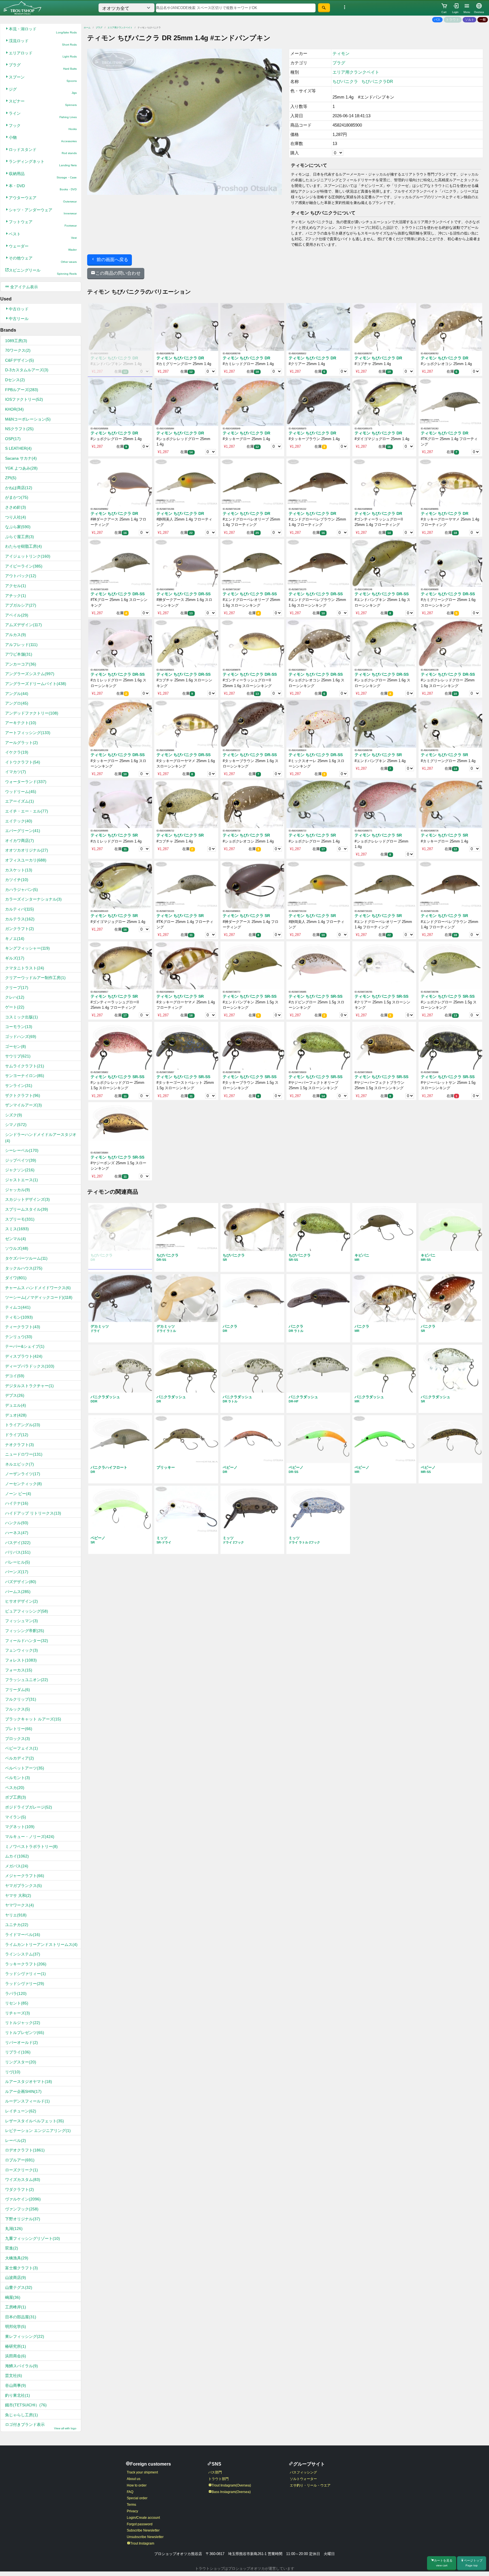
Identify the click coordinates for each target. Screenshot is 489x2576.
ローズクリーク (22, 2170)
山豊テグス (19, 2287)
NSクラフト (19, 429)
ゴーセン (16, 1046)
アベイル (17, 615)
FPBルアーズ (22, 390)
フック (43, 127)
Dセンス (15, 380)
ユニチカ (17, 1925)
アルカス (16, 635)
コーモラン (19, 1027)
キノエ (15, 939)
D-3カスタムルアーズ (27, 370)
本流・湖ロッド (43, 30)
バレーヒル (18, 1562)
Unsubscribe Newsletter (145, 2537)
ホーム (87, 28)
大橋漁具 (17, 2258)
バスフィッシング (303, 2472)
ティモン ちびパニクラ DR (114, 358)
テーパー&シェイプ (25, 1346)
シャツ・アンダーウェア (43, 211)
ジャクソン (20, 1170)
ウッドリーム (21, 792)
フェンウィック (22, 1650)
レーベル (16, 2140)
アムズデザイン (23, 625)
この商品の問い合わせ (118, 273)
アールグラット (22, 743)
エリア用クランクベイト (120, 28)
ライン (43, 115)
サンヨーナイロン (25, 1076)
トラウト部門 (218, 2479)
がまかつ (17, 497)
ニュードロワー (24, 1454)
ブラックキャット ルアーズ (33, 1719)
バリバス (18, 1552)
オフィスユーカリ (26, 860)
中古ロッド (19, 309)
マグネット (20, 1827)
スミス (17, 1229)
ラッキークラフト (26, 1964)
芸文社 (14, 2375)
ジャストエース (22, 1180)
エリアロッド (43, 55)
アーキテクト (21, 723)
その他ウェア (43, 260)
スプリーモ (20, 1219)
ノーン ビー (18, 1494)
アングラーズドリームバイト (36, 684)
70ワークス (18, 350)
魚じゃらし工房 (22, 2415)
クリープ (17, 988)
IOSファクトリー (24, 399)
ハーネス (17, 1533)
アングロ (17, 703)
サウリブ (18, 1056)
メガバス (17, 1866)
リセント (17, 2003)
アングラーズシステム (30, 674)
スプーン (43, 79)
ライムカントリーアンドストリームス (41, 1944)
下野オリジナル (23, 2219)
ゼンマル (16, 1239)
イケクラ (17, 752)
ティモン (19, 1317)
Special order (137, 2498)
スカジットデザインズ (27, 1199)
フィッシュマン (22, 1621)
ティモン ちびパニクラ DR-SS (118, 594)
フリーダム (18, 1690)
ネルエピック (20, 1464)
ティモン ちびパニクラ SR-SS (250, 996)
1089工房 (16, 341)
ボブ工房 (16, 1797)
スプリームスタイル (27, 1209)
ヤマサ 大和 (18, 1895)
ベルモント (18, 1778)
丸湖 (14, 2229)
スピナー (43, 103)
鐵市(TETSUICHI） (26, 2405)
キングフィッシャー (27, 948)
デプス (15, 1395)
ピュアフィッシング (27, 1611)
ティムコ (18, 1307)
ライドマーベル (23, 1935)
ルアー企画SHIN (23, 2091)
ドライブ (17, 1435)
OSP (13, 439)
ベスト (43, 235)
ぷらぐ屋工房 (20, 537)
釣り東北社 (18, 2395)
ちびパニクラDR (377, 81)
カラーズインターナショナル (33, 899)
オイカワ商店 (20, 841)
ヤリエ (16, 1915)
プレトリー (19, 1729)
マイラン (16, 1817)
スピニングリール (43, 272)
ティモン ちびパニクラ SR (378, 755)
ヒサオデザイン (22, 1601)
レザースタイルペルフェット (35, 2121)
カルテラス (20, 919)
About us (134, 2479)
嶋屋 (13, 2297)
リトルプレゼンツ (25, 2033)
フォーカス (19, 1670)
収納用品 (43, 175)
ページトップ (473, 2563)
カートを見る (443, 2563)
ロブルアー (20, 2160)
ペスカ (15, 1788)
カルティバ (20, 909)
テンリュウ (19, 1337)
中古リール (19, 319)
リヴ (13, 2072)
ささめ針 (16, 507)
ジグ (43, 91)
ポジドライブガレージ (29, 1807)
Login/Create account (143, 2518)
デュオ (16, 1415)
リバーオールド (22, 2042)
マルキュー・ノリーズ (30, 1837)
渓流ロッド (43, 42)
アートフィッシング (28, 733)
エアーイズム (20, 801)
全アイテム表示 (23, 287)
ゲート (15, 1007)
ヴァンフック (22, 2209)
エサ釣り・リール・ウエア (310, 2485)
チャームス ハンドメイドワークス (38, 1288)
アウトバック (21, 576)
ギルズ (15, 958)
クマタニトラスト (25, 968)
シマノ (16, 1125)
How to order (137, 2485)
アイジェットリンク (28, 556)
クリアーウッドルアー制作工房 (35, 978)
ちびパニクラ (345, 81)
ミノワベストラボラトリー (31, 1846)
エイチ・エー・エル (27, 811)
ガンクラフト (20, 929)
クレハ (15, 997)
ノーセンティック (23, 1484)
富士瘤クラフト (22, 2268)
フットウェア (43, 223)
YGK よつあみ (21, 468)
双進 (12, 2248)
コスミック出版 (22, 1017)
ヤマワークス (20, 1905)
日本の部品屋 (21, 2317)
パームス (18, 1592)
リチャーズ (18, 2013)
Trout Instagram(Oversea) (231, 2485)
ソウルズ (17, 1248)
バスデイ (18, 1543)
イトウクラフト (23, 762)
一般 (483, 20)
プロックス (18, 1739)
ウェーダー (43, 248)
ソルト (470, 20)
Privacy (132, 2511)
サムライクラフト (25, 1066)
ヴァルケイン (23, 2199)
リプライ (18, 2052)
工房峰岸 (16, 2307)
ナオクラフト (20, 1445)
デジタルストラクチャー (29, 1386)
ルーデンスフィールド (27, 2101)
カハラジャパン (22, 890)
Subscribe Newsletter (143, 2530)
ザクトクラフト (23, 1095)
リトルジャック (23, 2023)
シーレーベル (22, 1150)
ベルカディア (20, 1758)
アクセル (16, 586)
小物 (43, 139)
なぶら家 (18, 527)
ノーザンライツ (23, 1474)
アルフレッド (21, 645)
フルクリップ (21, 1699)
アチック (16, 596)
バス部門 (215, 2472)
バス (437, 20)
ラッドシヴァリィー (25, 1974)
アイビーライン (24, 566)
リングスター (21, 2062)
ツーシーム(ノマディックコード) (39, 1297)
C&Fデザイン (20, 360)
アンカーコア (21, 664)
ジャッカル (18, 1190)
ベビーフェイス (22, 1748)
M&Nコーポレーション (28, 419)
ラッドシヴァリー (25, 1984)
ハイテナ (17, 1503)
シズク (14, 1115)
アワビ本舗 (19, 654)
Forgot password (140, 2524)
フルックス (18, 1709)
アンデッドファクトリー (32, 713)
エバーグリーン (23, 831)
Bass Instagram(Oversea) (231, 2492)
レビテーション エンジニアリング (38, 2131)
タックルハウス (24, 1268)
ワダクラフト (20, 2189)
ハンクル (17, 1523)
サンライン (19, 1086)
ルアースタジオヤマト (29, 2082)
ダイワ (16, 1278)
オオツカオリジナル (27, 850)
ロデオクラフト (25, 2150)
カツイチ (17, 880)
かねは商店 (19, 488)
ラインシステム (23, 1954)
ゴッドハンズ (21, 1037)
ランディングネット (43, 163)
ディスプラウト (24, 1356)
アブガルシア (21, 605)
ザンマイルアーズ (23, 1105)
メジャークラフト (25, 1876)
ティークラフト (23, 1327)
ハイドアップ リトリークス (33, 1513)
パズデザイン (21, 1582)
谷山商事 (16, 2385)
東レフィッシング (25, 2336)
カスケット (19, 870)
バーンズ (17, 1572)
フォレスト (21, 1660)
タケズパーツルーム (26, 1258)
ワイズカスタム (23, 2180)
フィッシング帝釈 (25, 1631)
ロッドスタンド (43, 151)
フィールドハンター (27, 1641)
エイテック (19, 821)
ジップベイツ (21, 1160)
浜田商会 (16, 2356)
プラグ (43, 66)
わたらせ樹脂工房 (23, 546)
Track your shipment (142, 2472)
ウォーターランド (26, 782)
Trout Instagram (142, 2543)
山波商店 (16, 2278)
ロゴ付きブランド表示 (41, 2426)
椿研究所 (16, 2346)
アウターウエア (43, 199)
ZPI (11, 478)
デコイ (15, 1376)
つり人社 (16, 517)
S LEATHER (18, 448)
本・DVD (43, 187)
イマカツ (16, 772)
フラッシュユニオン (27, 1680)
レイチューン (21, 2111)
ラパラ (16, 1993)
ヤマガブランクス (23, 1886)
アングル (17, 694)
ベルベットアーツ (25, 1768)
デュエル (16, 1405)
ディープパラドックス (30, 1366)
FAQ (130, 2492)
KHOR (14, 409)
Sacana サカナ (21, 458)
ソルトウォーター (303, 2479)
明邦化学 (16, 2326)
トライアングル (23, 1425)
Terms (131, 2505)
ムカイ (17, 1856)
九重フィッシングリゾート (33, 2238)
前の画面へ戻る (112, 260)
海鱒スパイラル (22, 2366)
